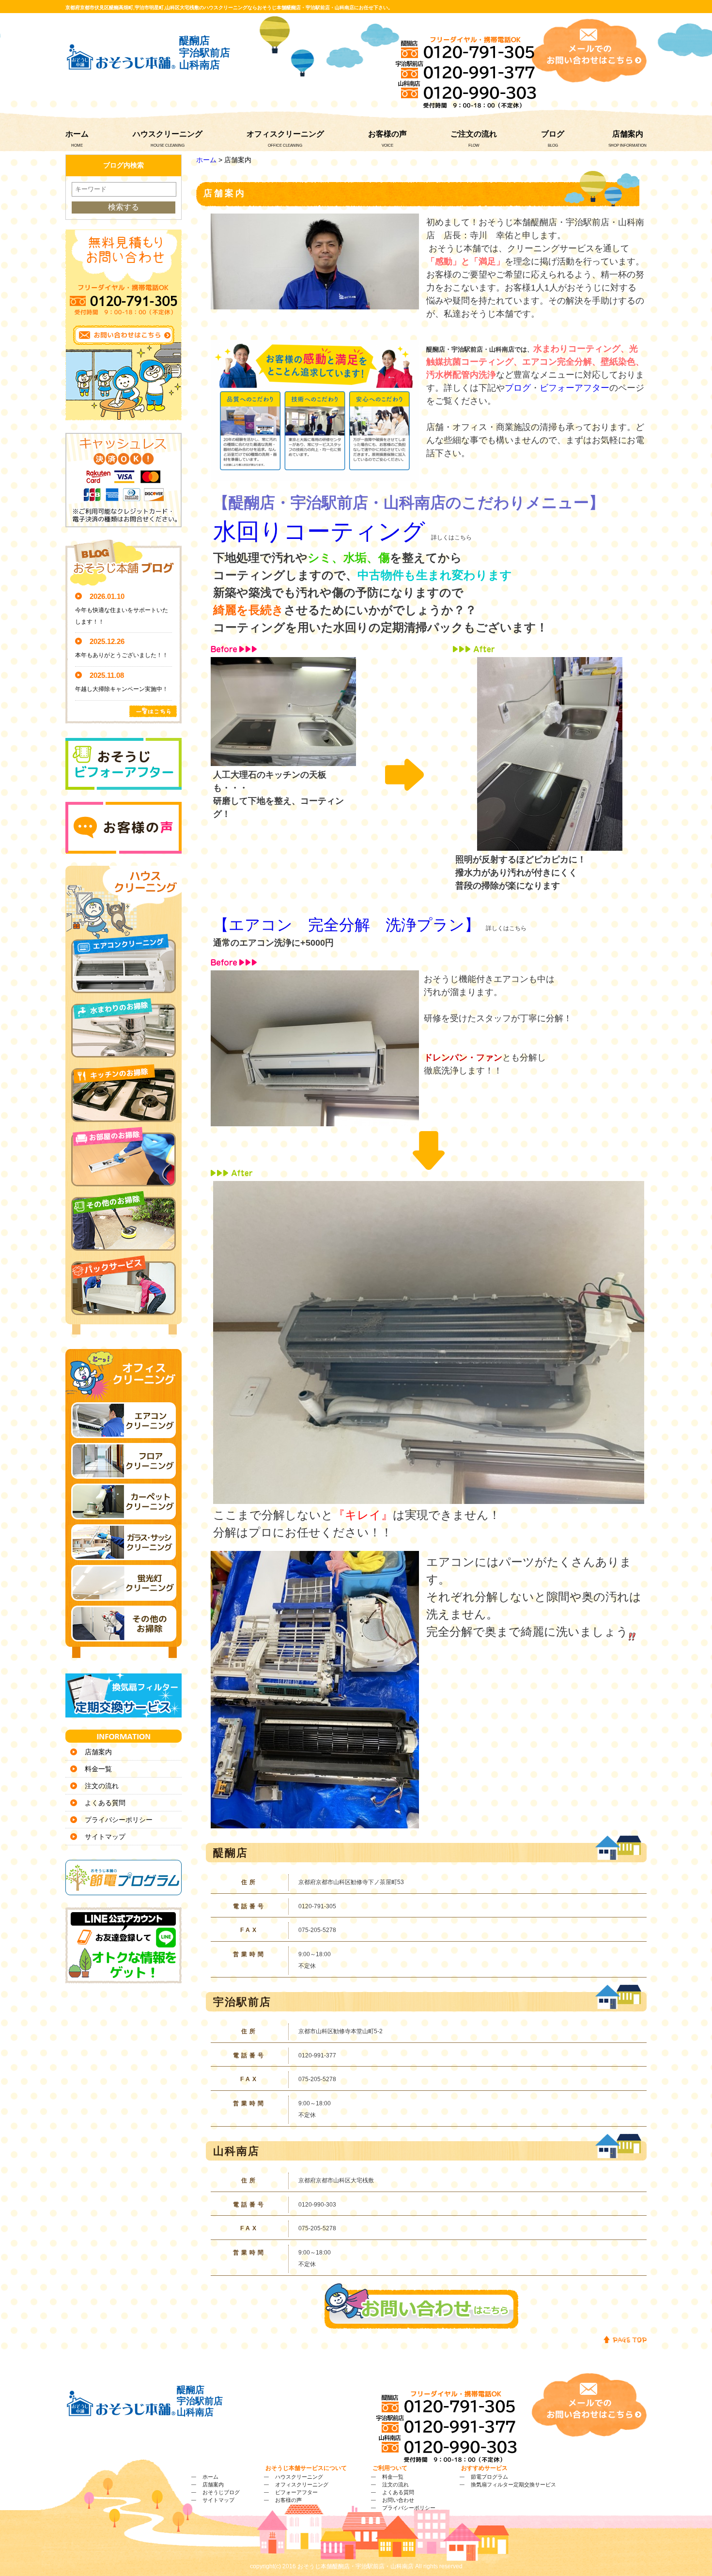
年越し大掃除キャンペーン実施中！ (122, 689)
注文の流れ (102, 1786)
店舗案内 (628, 134)
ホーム (77, 134)
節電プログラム (489, 2477)
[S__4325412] (429, 1498)
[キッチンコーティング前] (283, 760)
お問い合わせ (398, 2500)
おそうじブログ (221, 2492)
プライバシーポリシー (119, 1820)
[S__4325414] (315, 1822)
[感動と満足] (315, 475)
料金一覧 (98, 1769)
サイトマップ (105, 1837)
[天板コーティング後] (550, 844)
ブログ (553, 134)
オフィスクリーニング (285, 134)
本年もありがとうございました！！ (122, 655)
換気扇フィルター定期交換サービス (513, 2484)
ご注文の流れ (474, 134)
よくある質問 (105, 1803)
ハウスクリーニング (168, 134)
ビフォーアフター (574, 388)
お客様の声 (387, 134)
